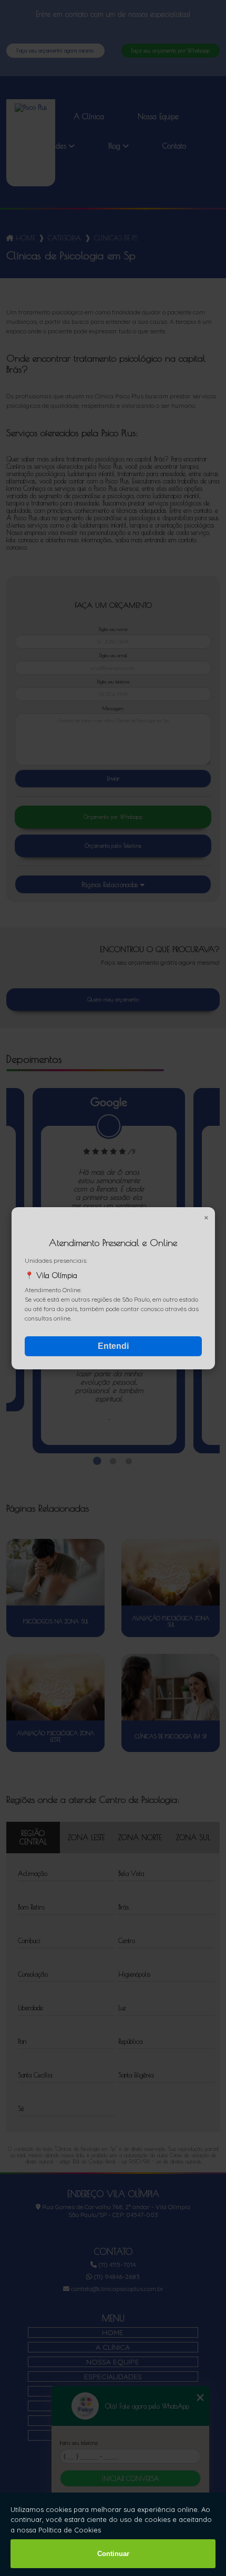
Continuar (113, 2554)
